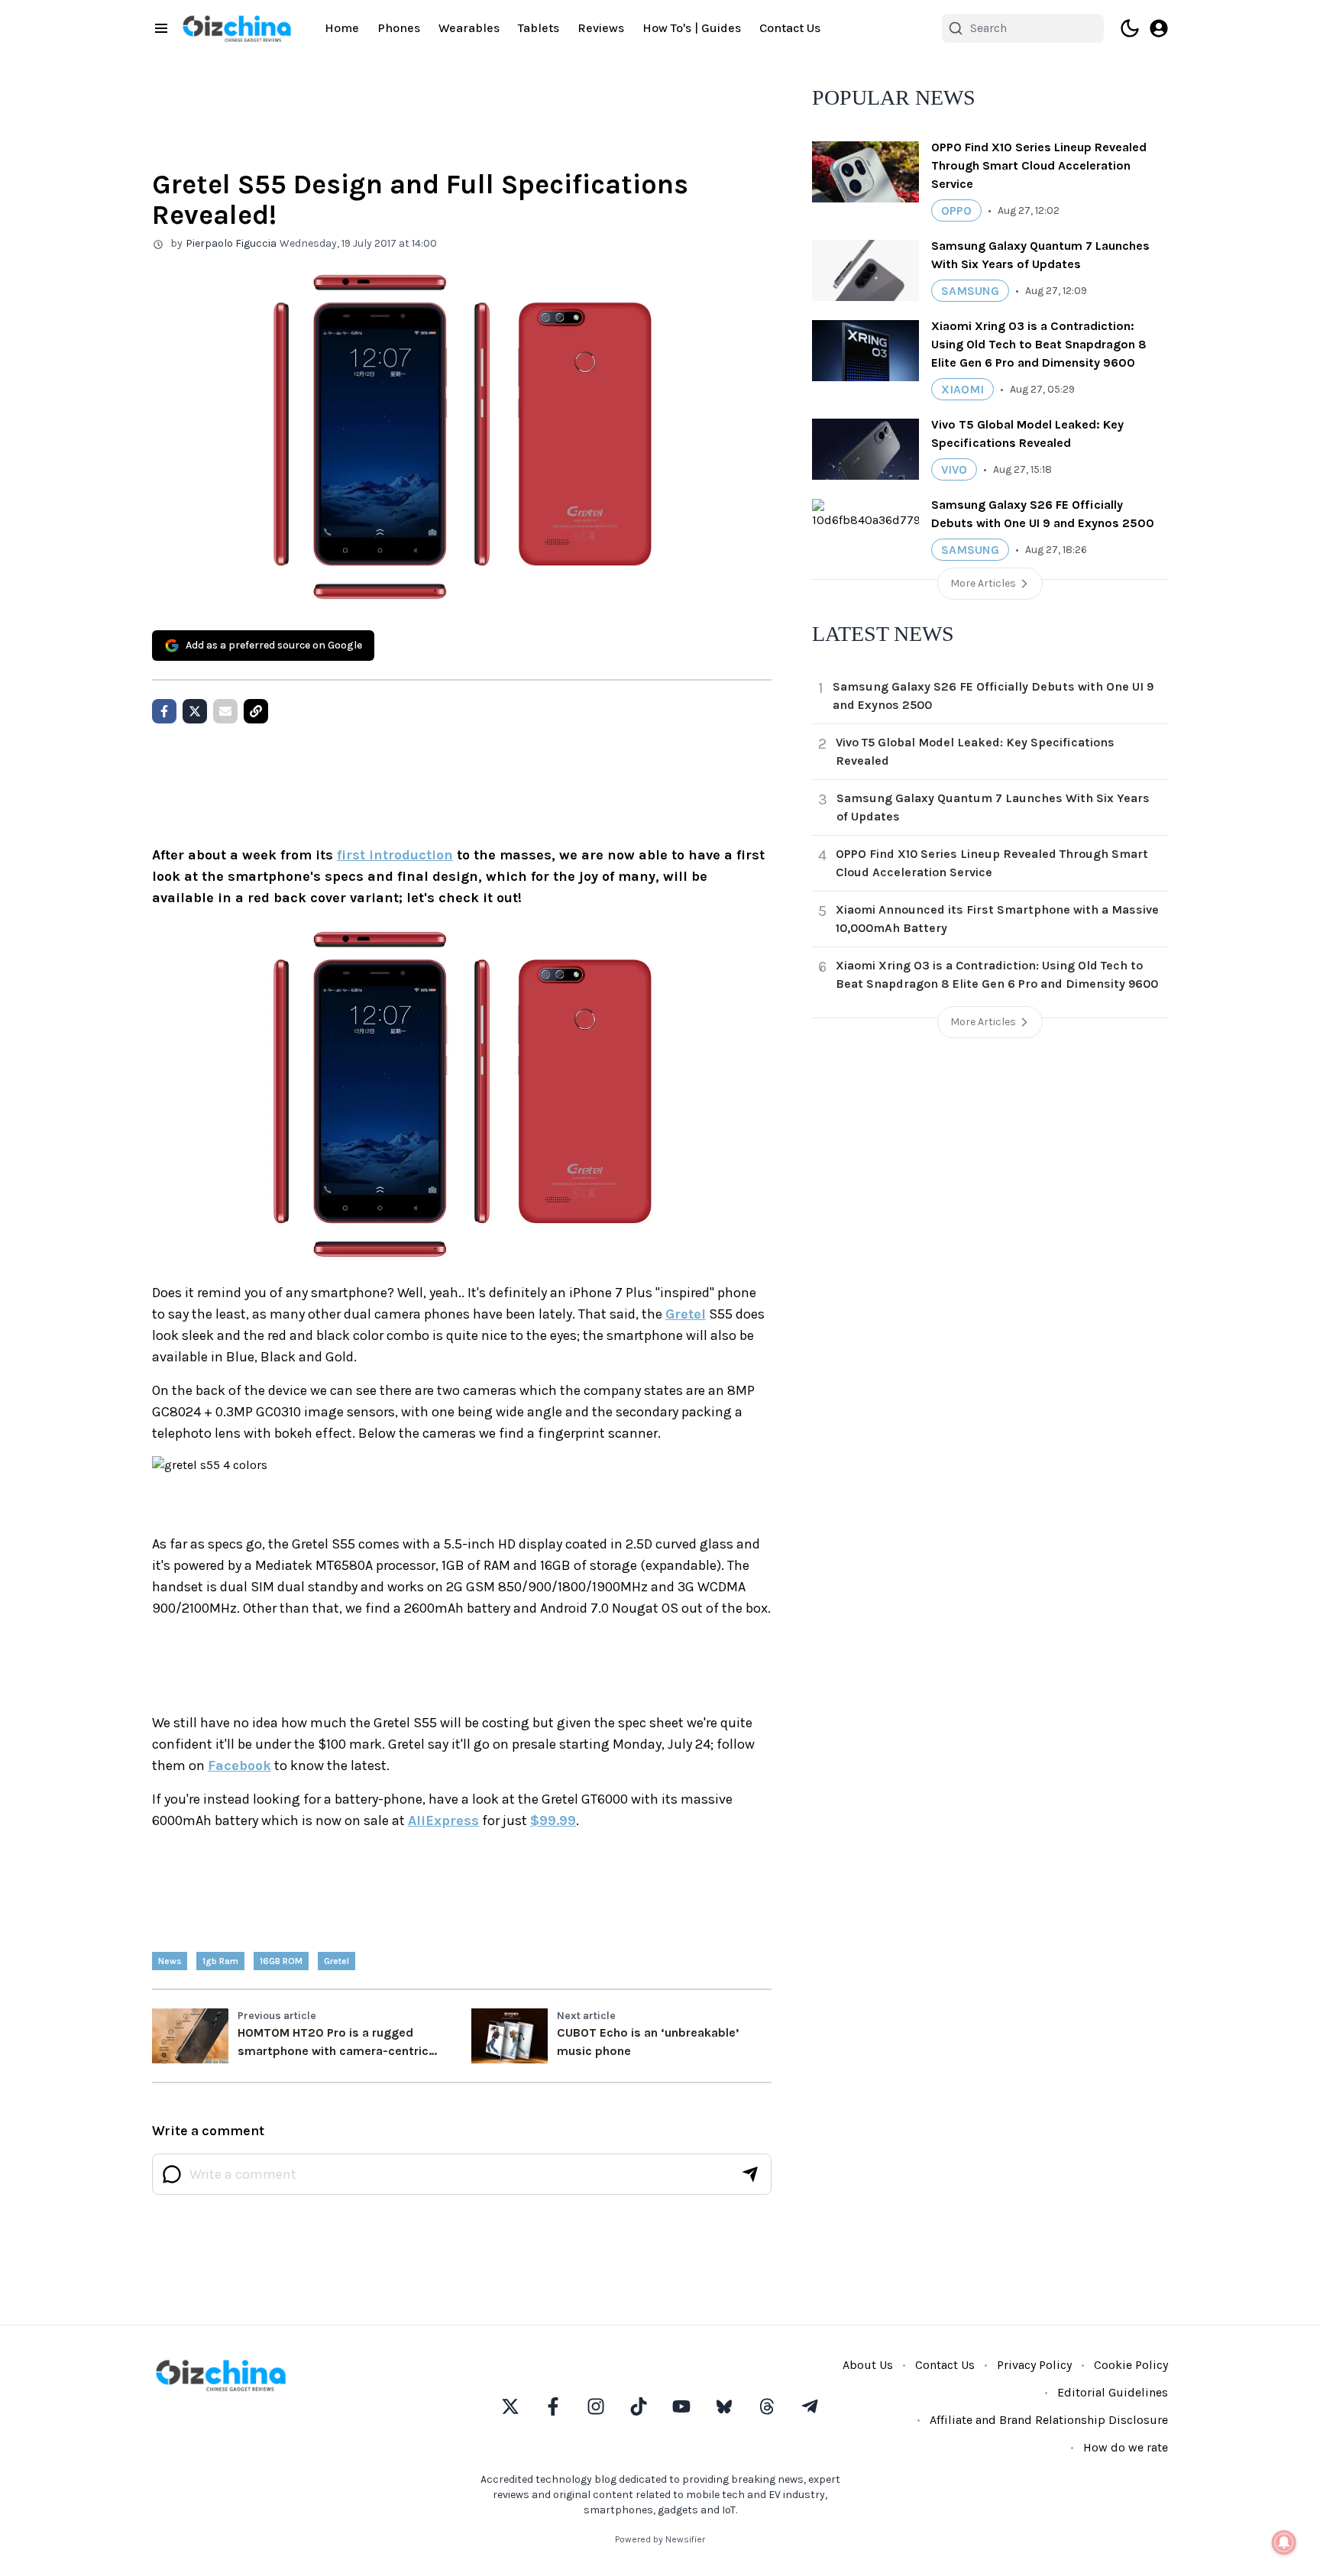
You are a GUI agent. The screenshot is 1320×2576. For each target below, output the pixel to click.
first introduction (395, 855)
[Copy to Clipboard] (256, 711)
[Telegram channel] (810, 2406)
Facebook (239, 1765)
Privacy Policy (1034, 2365)
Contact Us (790, 28)
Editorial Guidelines (1113, 2392)
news (170, 1961)
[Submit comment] (750, 2174)
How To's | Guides (692, 28)
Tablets (539, 28)
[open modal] (1159, 28)
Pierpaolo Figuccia (231, 243)
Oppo (956, 210)
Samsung (970, 291)
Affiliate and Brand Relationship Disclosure (1049, 2420)
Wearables (469, 28)
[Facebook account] (553, 2406)
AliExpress (443, 1820)
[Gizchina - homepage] (237, 29)
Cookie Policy (1131, 2365)
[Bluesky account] (724, 2406)
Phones (399, 28)
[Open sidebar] (161, 28)
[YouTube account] (681, 2406)
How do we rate (1126, 2447)
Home (342, 28)
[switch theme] (1130, 28)
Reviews (601, 28)
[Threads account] (767, 2406)
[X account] (510, 2406)
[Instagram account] (596, 2406)
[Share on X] (195, 711)
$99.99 (553, 1820)
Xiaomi (962, 389)
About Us (868, 2365)
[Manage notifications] (1284, 2542)
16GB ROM (281, 1961)
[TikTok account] (639, 2406)
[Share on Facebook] (164, 711)
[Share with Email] (225, 711)
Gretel (686, 1314)
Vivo (954, 469)
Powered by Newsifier (660, 2539)
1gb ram (220, 1961)
